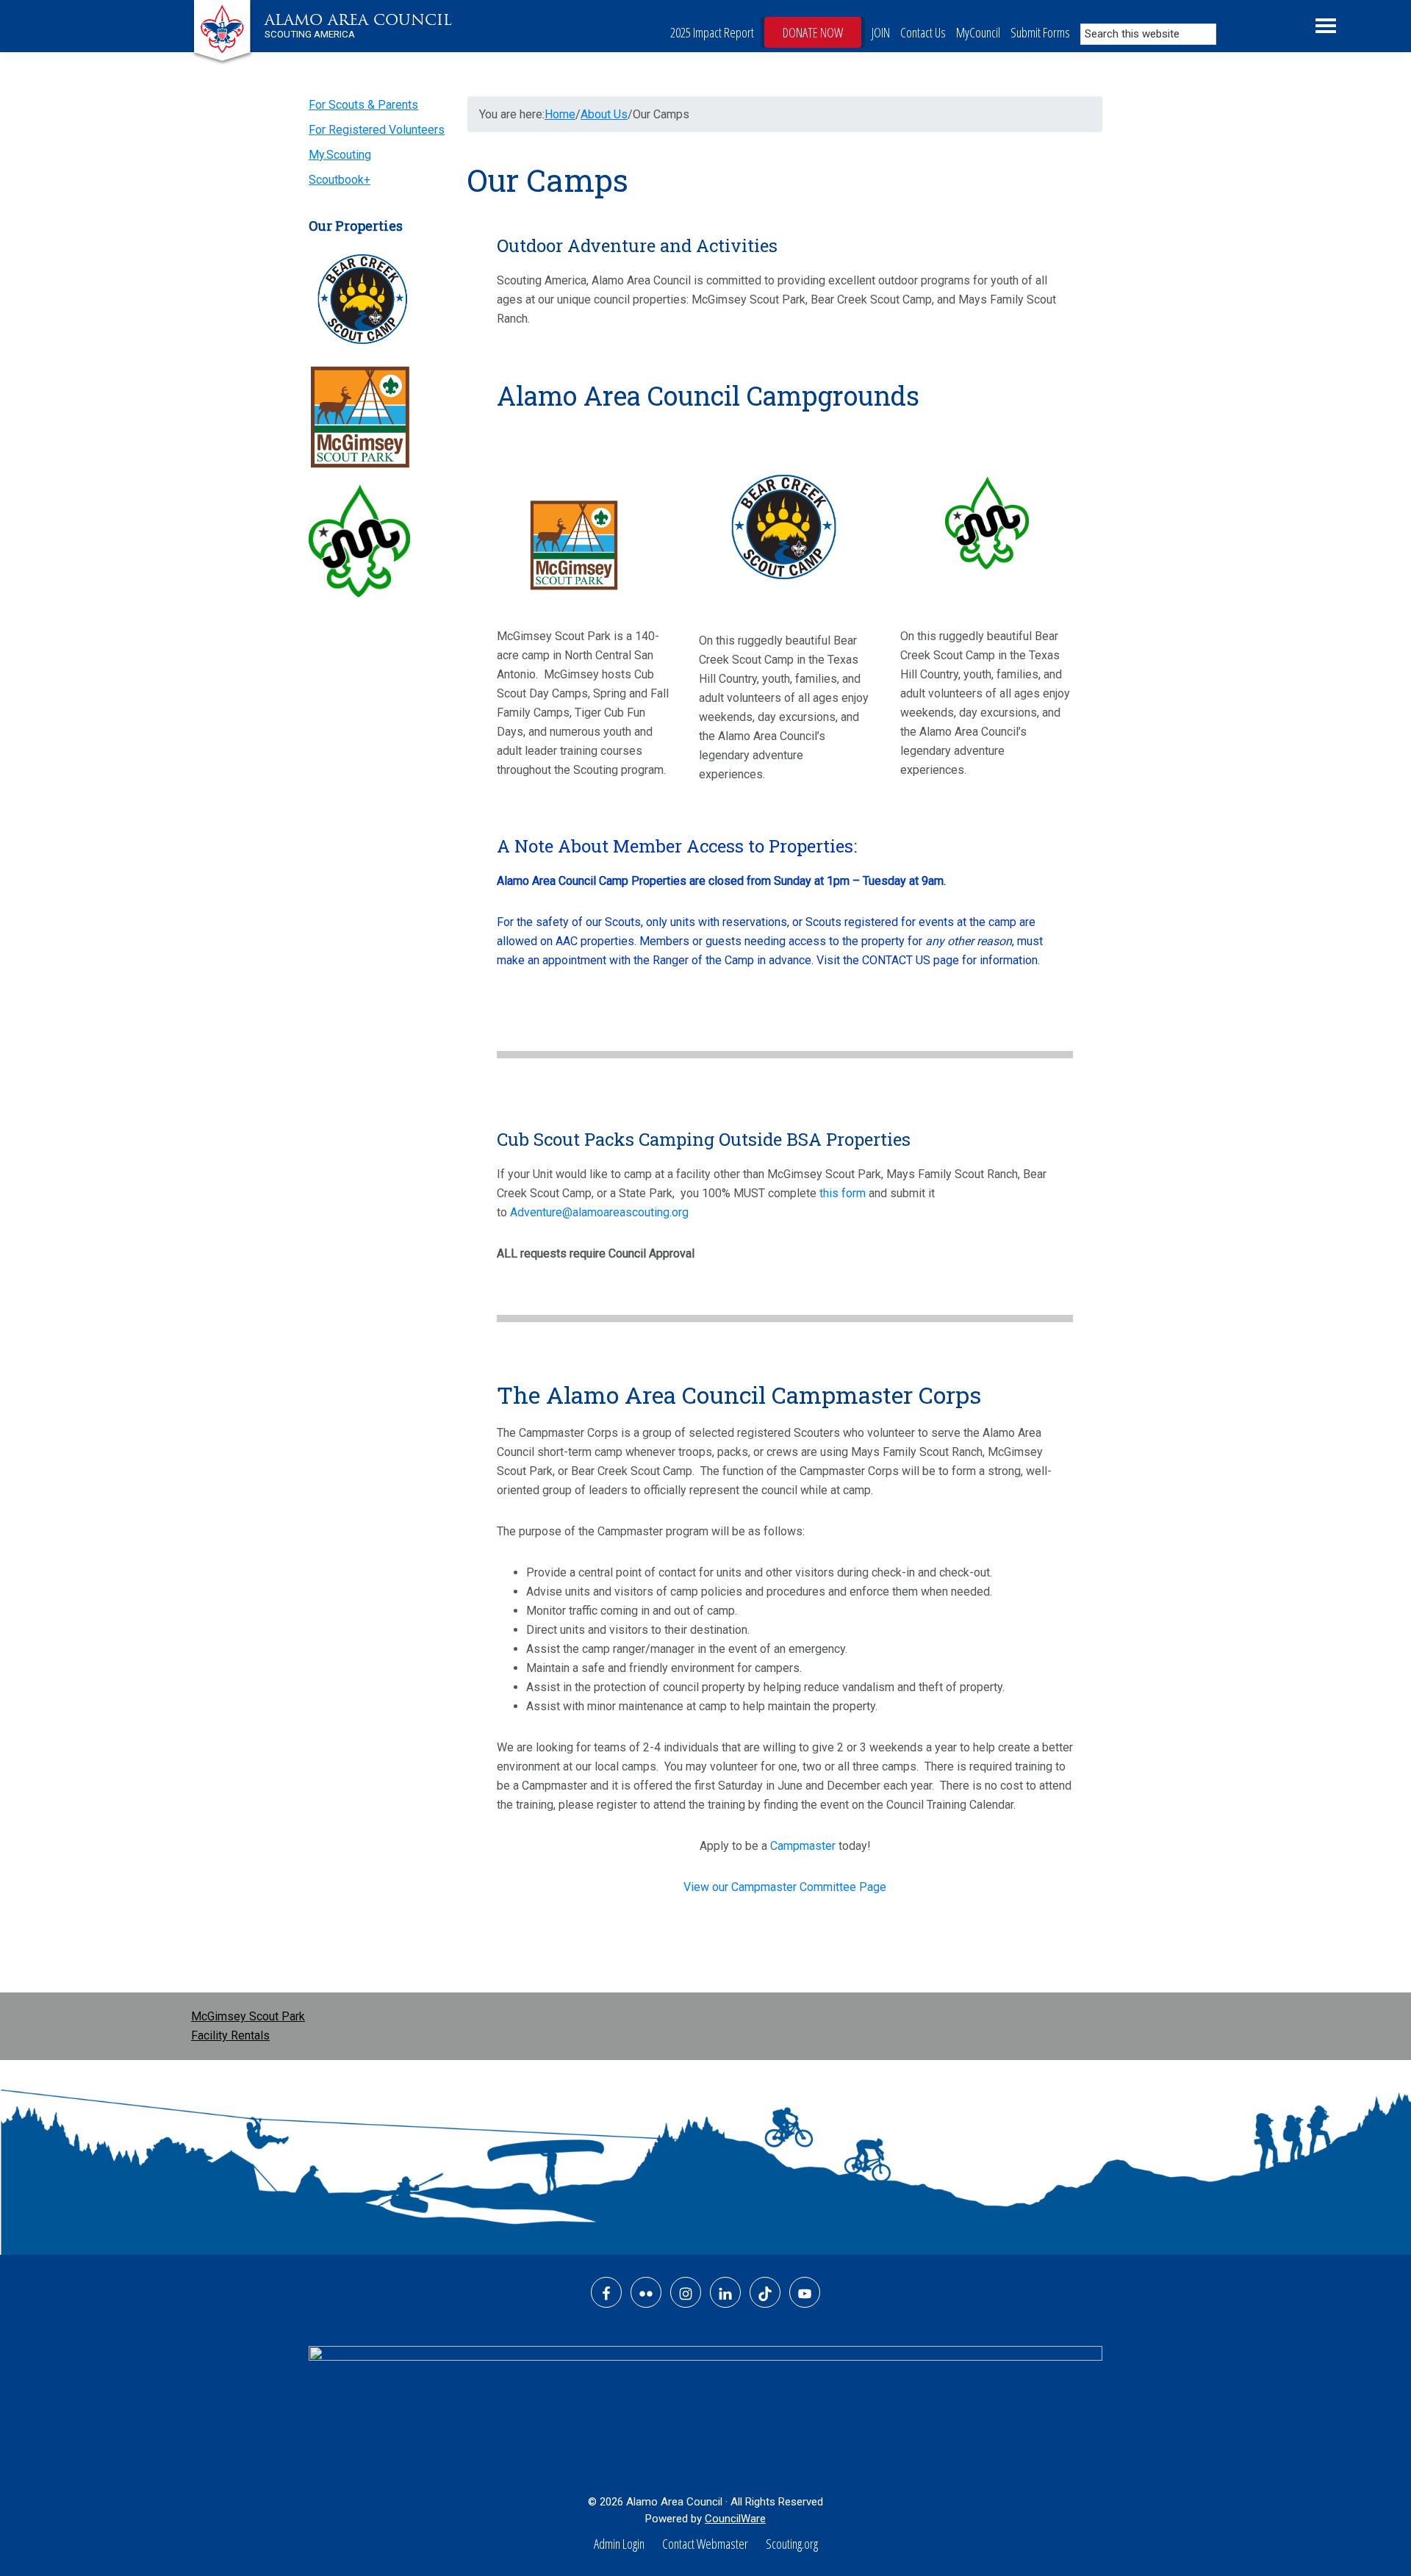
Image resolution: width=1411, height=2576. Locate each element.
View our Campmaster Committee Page (785, 1887)
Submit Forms (1040, 32)
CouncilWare (735, 2519)
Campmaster (803, 1846)
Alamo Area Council (358, 20)
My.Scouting (340, 155)
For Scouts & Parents (363, 105)
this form (843, 1193)
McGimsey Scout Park (248, 2016)
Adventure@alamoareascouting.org (599, 1212)
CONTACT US (896, 960)
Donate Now (813, 32)
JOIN (881, 32)
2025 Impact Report (712, 32)
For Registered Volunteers (377, 130)
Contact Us (923, 32)
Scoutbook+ (340, 180)
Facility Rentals (230, 2035)
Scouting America (310, 34)
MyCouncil (978, 32)
